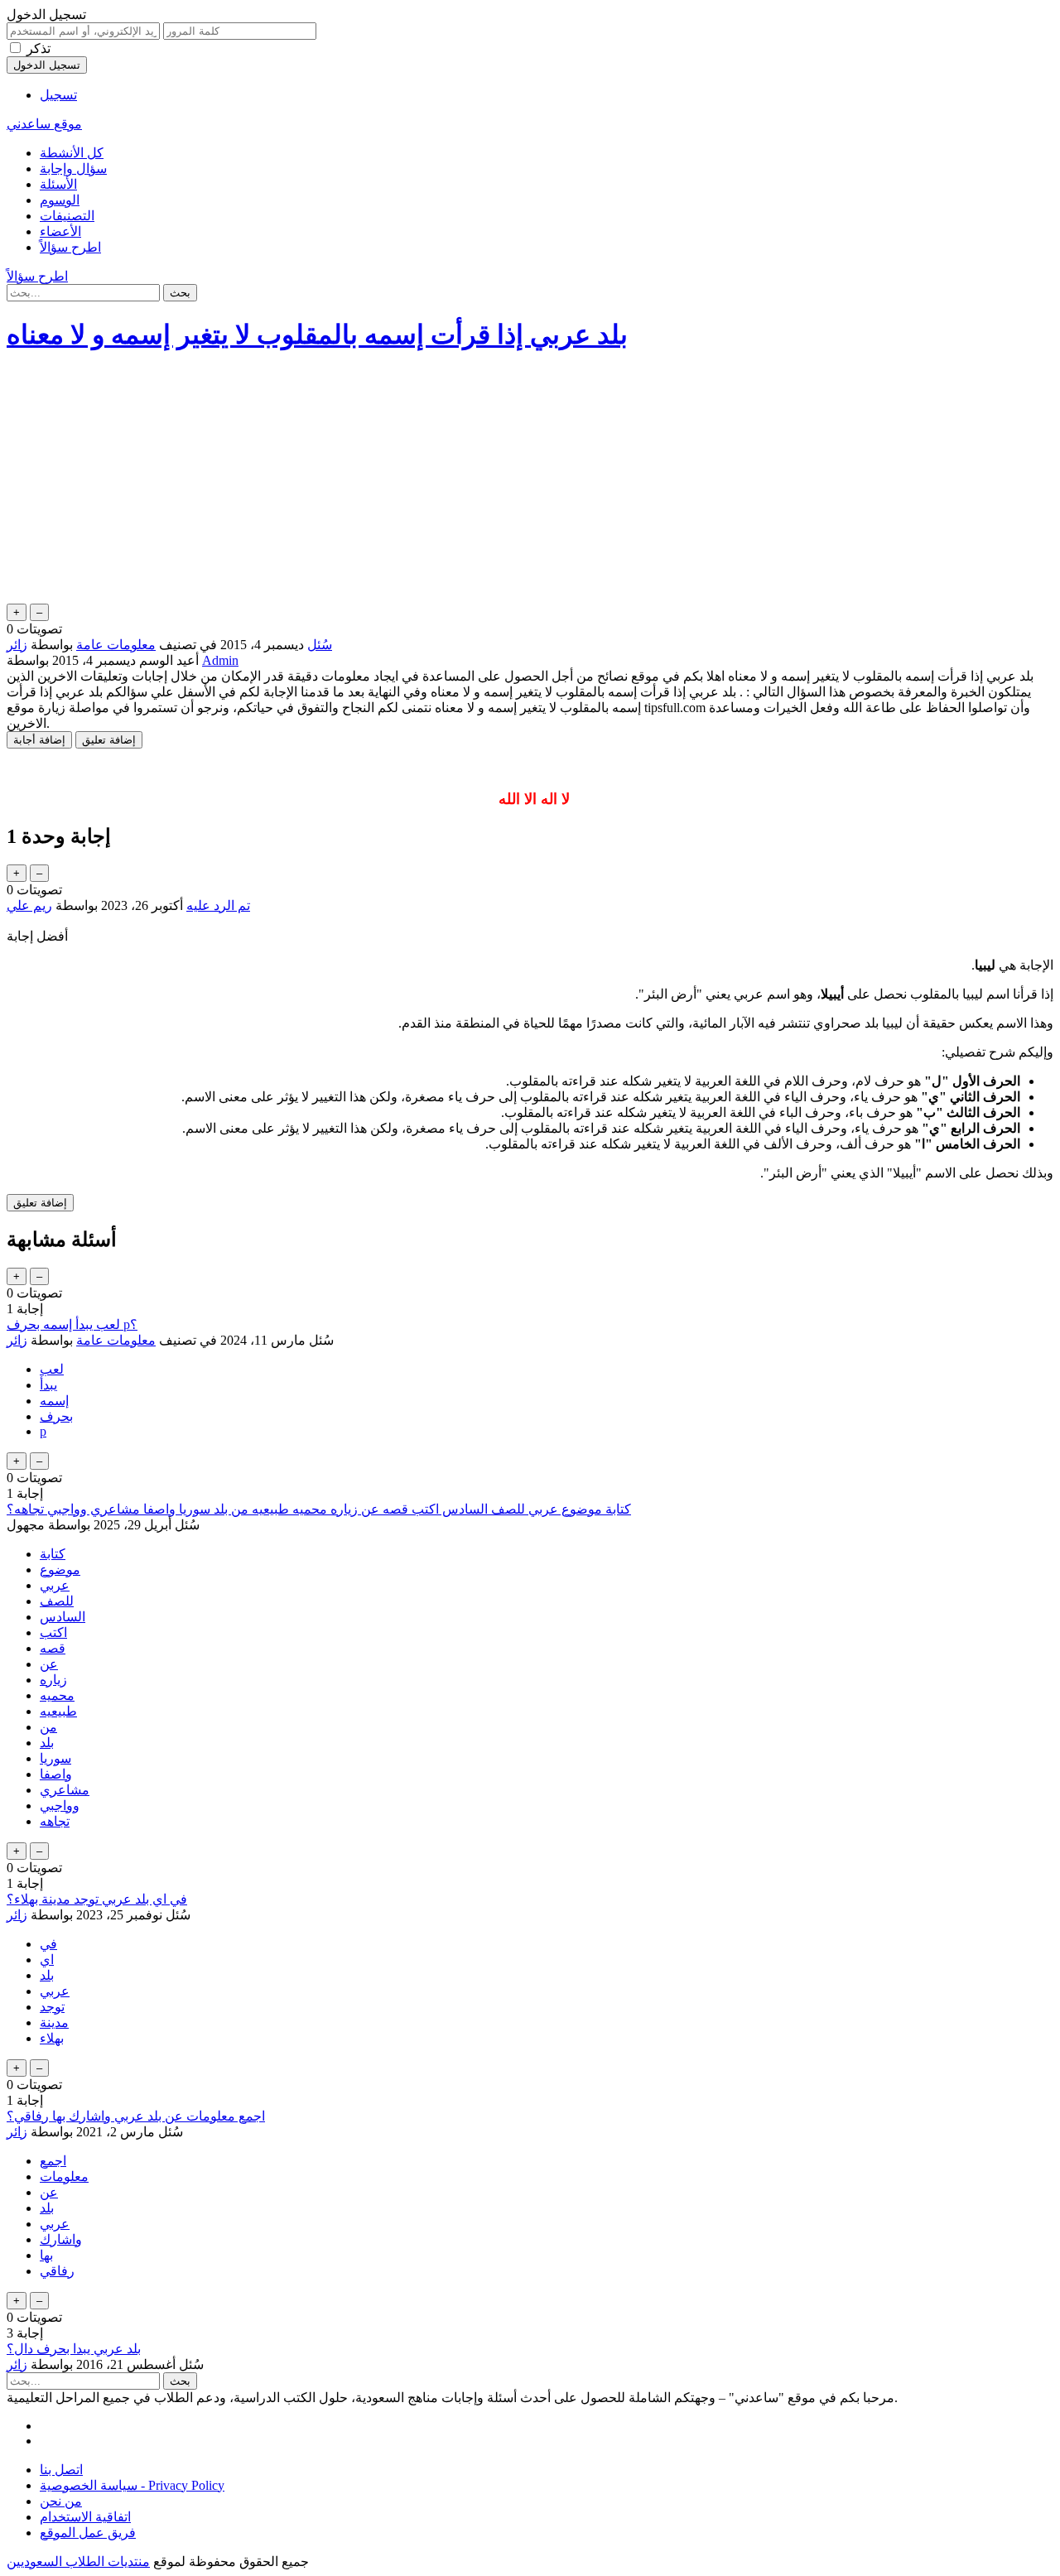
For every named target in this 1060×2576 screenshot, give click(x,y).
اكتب (53, 1632)
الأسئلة (58, 184)
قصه (53, 1648)
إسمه (54, 1401)
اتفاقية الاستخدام (85, 2517)
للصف (57, 1601)
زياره (53, 1680)
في (48, 1944)
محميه (57, 1695)
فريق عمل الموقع (88, 2533)
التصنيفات (67, 216)
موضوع (60, 1570)
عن (49, 1664)
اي (47, 1960)
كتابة (53, 1554)
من (48, 1727)
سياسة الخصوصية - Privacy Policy (132, 2485)
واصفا (56, 1774)
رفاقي (57, 2271)
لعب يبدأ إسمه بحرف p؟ (72, 1324)
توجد (52, 2007)
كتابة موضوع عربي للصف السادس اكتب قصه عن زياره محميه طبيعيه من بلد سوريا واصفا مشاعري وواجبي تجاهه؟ (319, 1509)
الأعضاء (60, 231)
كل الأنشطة (72, 153)
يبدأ (48, 1385)
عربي (55, 1585)
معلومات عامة (116, 645)
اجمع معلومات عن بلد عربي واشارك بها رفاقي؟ (136, 2116)
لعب (52, 1369)
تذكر (39, 48)
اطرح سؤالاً (70, 247)
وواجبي (60, 1806)
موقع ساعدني (44, 124)
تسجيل (58, 95)
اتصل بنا (61, 2470)
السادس (63, 1617)
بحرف (56, 1416)
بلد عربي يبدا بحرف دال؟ (74, 2349)
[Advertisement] (530, 484)
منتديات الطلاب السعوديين (78, 2562)
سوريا (55, 1758)
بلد (47, 1743)
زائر (17, 1340)
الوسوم (60, 200)
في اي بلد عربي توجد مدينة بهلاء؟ (97, 1899)
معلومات (64, 2176)
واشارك (61, 2239)
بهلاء (52, 2038)
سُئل (320, 645)
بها (46, 2255)
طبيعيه (58, 1711)
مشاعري (65, 1790)
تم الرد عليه (218, 905)
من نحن (61, 2501)
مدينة (54, 2022)
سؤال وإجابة (73, 169)
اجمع (53, 2161)
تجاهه (55, 1821)
